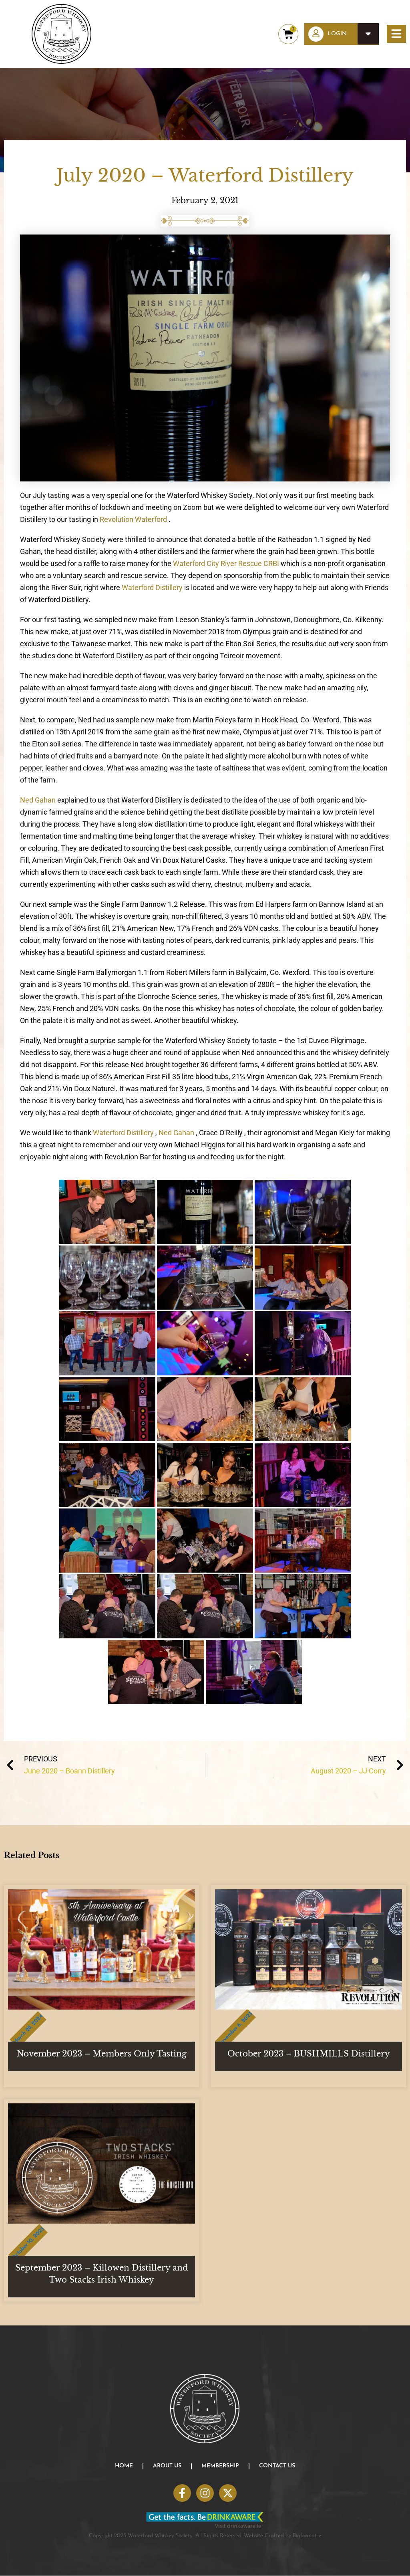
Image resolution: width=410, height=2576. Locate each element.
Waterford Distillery (153, 587)
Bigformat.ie (307, 2536)
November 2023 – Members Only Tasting (102, 2054)
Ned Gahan (39, 800)
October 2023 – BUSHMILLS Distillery (309, 2054)
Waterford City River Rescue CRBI (227, 563)
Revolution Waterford (133, 519)
